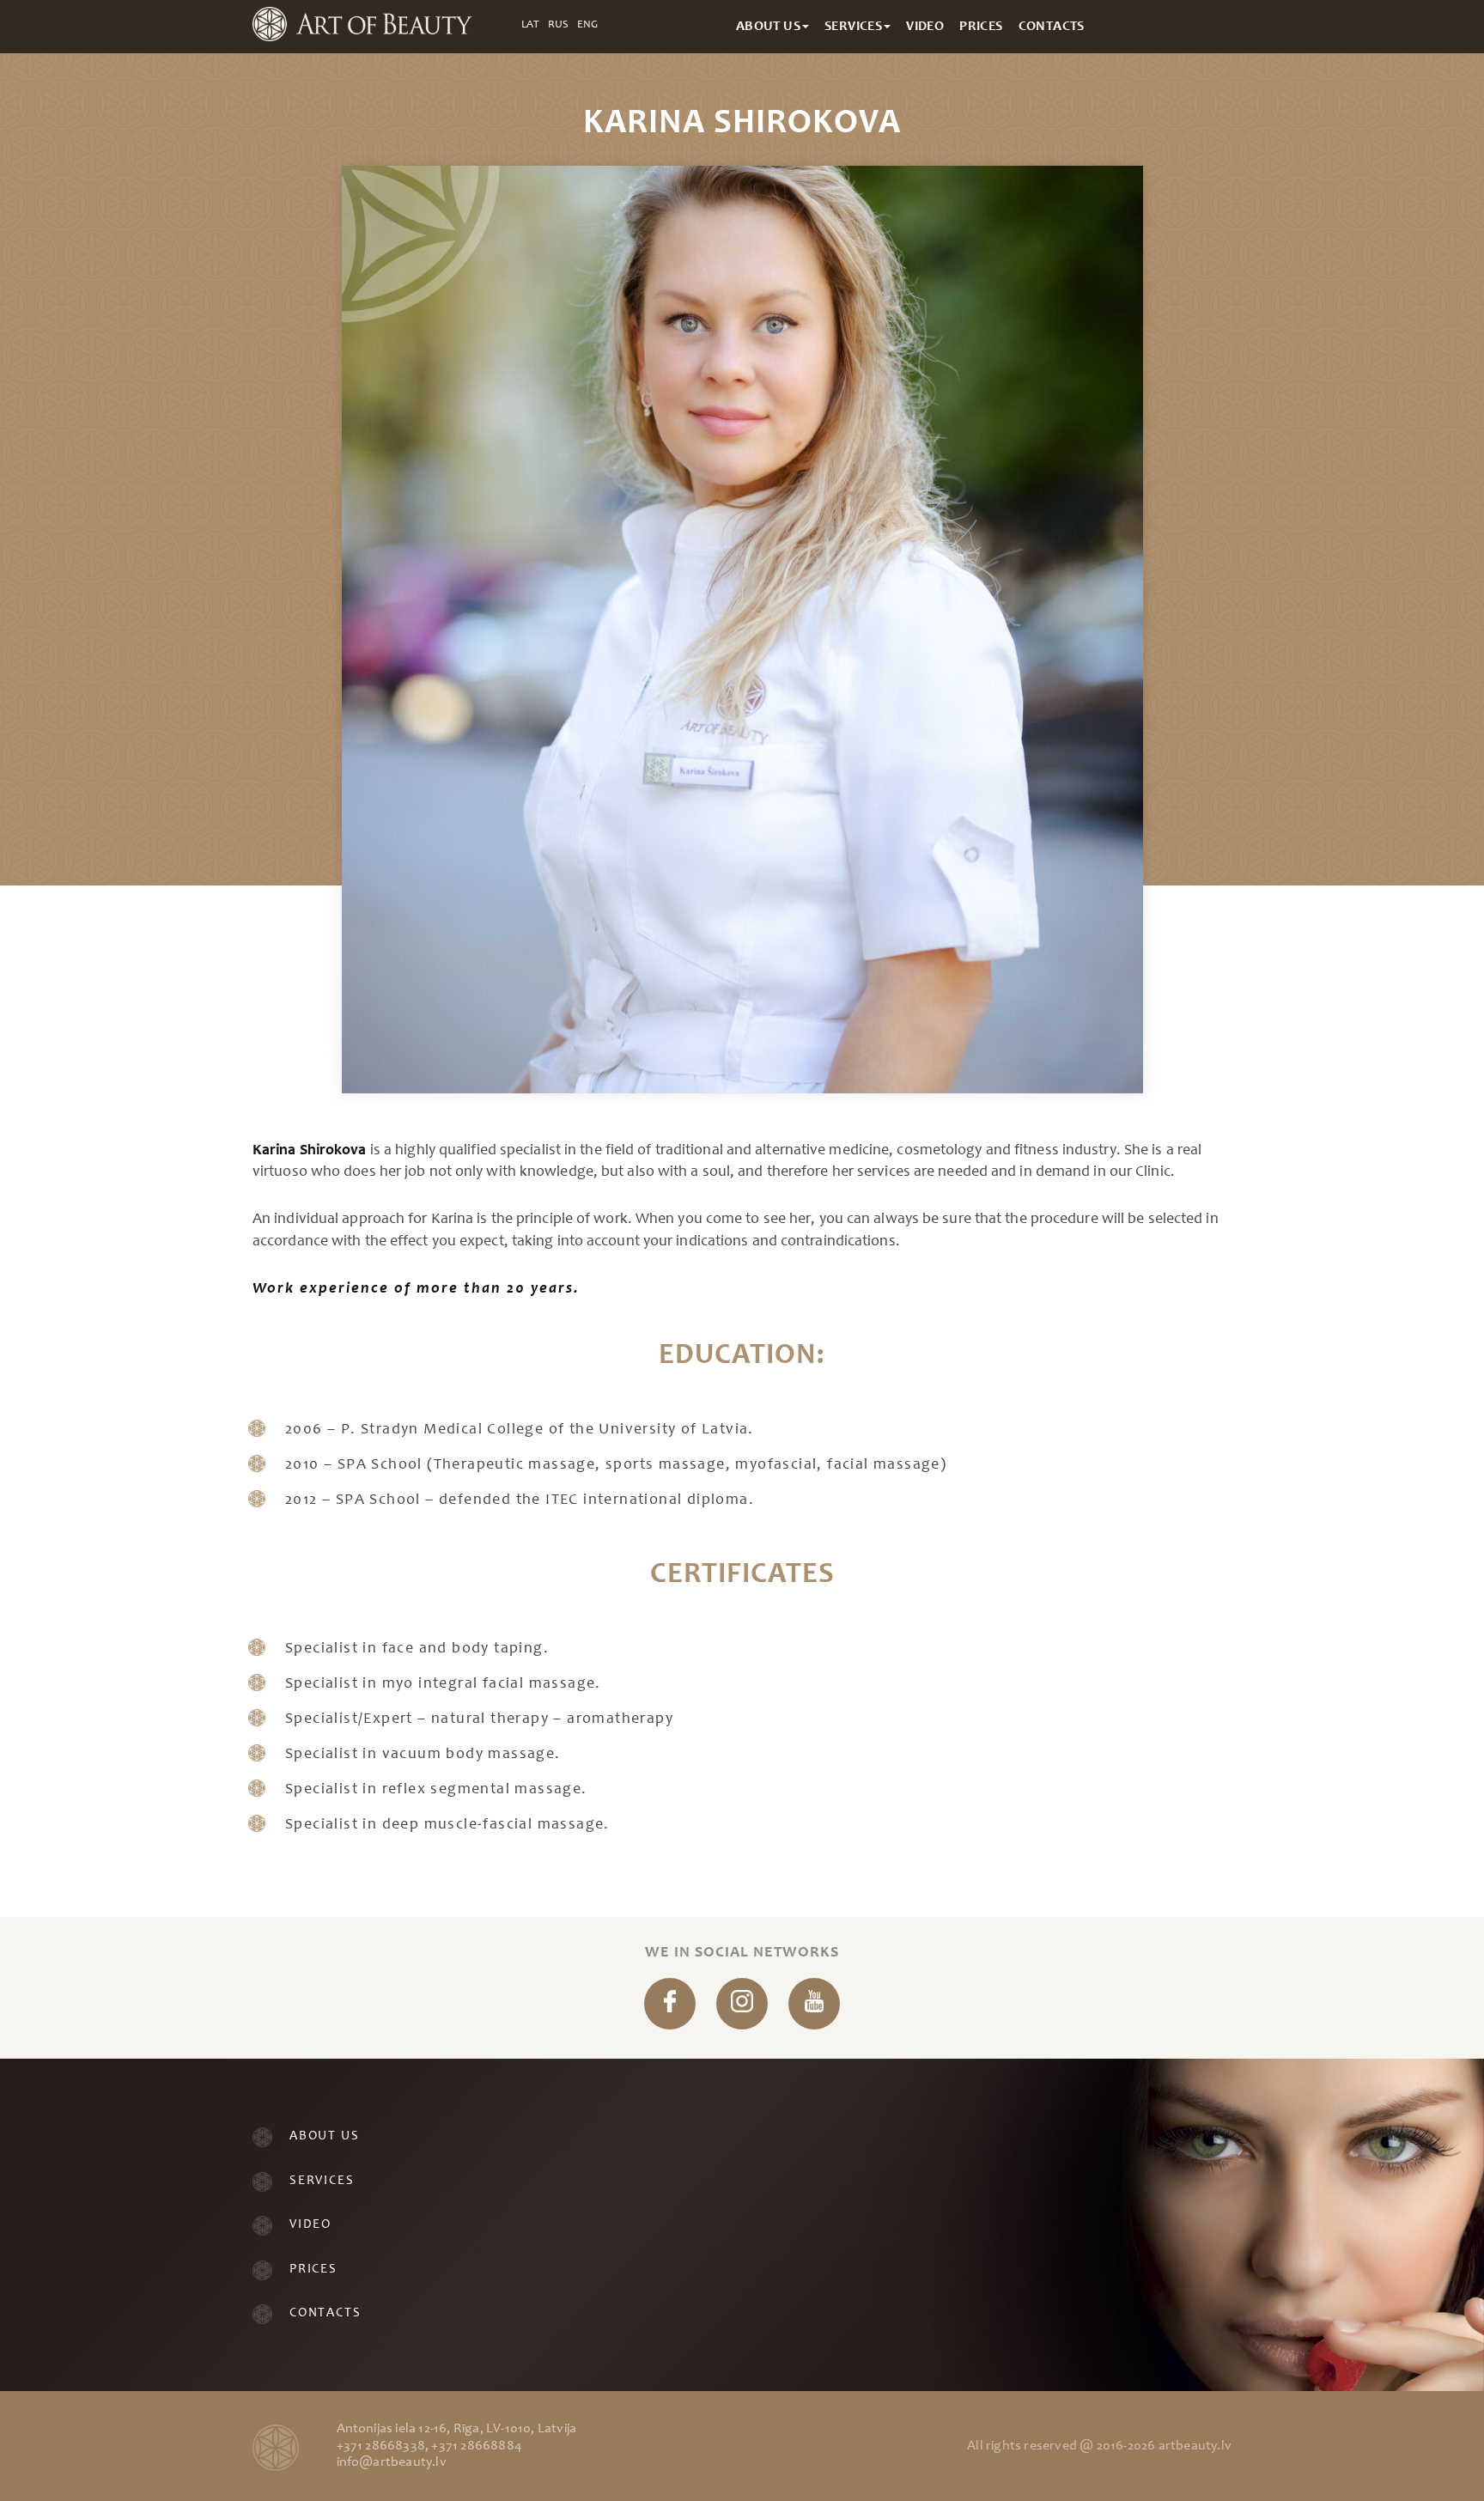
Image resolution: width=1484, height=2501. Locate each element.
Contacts (325, 2313)
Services (322, 2181)
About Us (324, 2136)
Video (310, 2225)
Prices (313, 2270)
